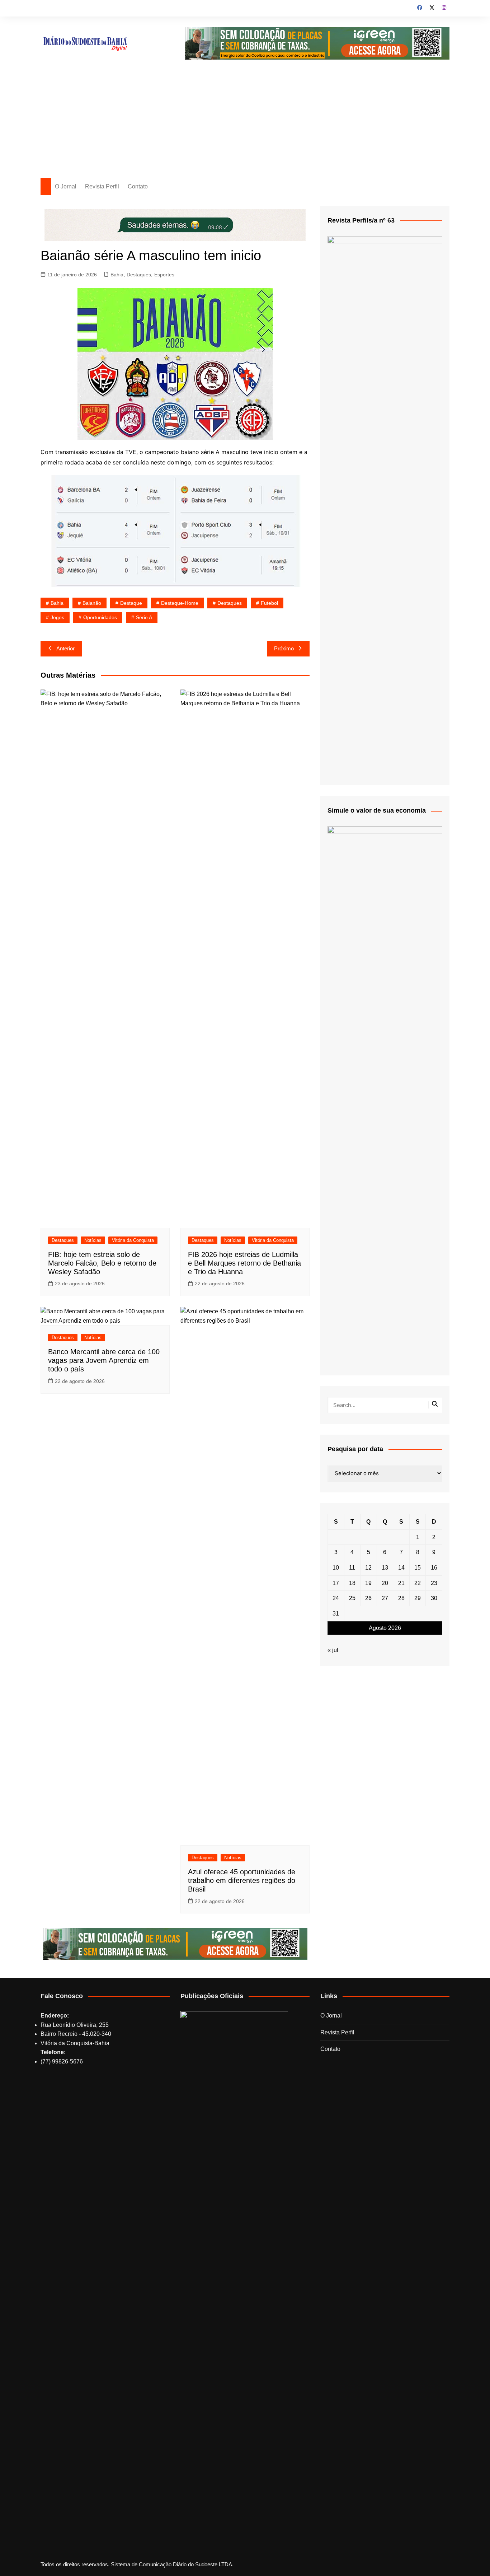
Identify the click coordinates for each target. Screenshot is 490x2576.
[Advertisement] (245, 124)
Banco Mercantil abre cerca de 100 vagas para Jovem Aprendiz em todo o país (104, 1360)
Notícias (93, 1240)
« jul (333, 1650)
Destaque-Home (180, 603)
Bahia (117, 275)
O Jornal (66, 186)
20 (385, 1583)
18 (352, 1583)
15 (418, 1568)
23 (434, 1583)
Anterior (65, 648)
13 (385, 1568)
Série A (144, 617)
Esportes (164, 275)
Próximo (284, 648)
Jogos (57, 617)
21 (401, 1583)
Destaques (139, 275)
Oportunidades (100, 617)
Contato (138, 186)
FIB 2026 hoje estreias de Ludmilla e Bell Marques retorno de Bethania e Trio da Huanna (244, 1263)
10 (336, 1568)
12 (368, 1568)
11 (352, 1568)
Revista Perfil (102, 186)
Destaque (131, 603)
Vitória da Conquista (133, 1240)
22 (418, 1583)
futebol (269, 603)
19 (368, 1583)
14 (401, 1568)
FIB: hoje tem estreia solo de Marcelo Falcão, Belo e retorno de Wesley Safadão (102, 1263)
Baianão (92, 603)
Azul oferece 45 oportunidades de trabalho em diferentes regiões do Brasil (242, 1880)
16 (434, 1568)
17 (336, 1583)
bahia (57, 603)
